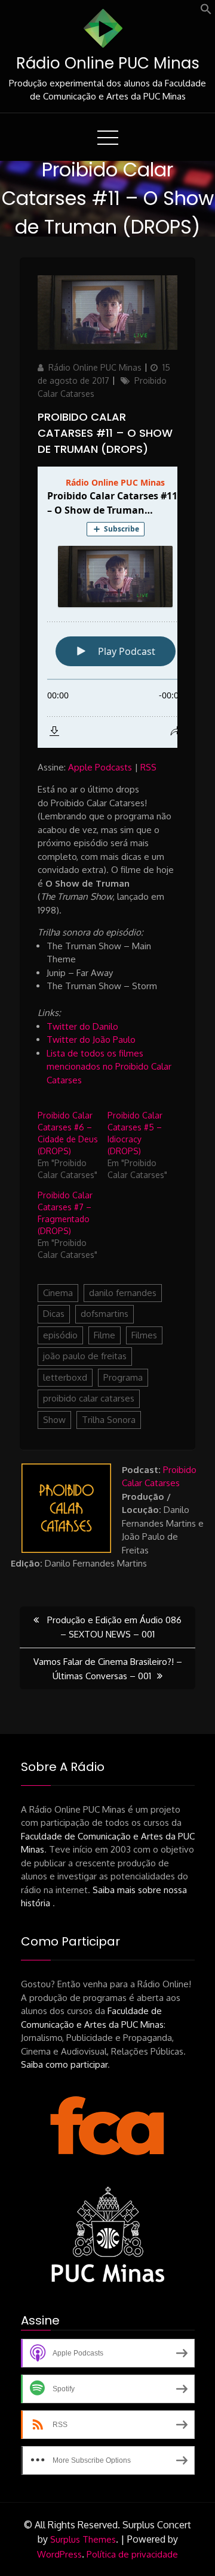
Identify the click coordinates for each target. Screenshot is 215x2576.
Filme (105, 1335)
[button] (206, 12)
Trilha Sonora (109, 1420)
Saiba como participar (64, 2064)
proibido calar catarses (89, 1398)
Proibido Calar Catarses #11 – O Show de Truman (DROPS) (105, 433)
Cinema (58, 1293)
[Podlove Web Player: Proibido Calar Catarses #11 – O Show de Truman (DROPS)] (107, 607)
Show (54, 1420)
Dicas (54, 1314)
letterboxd (65, 1377)
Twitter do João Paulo (91, 1040)
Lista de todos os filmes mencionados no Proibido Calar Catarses (109, 1067)
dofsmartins (105, 1314)
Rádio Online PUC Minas (108, 63)
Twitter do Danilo (82, 1026)
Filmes (144, 1335)
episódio (60, 1335)
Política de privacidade (132, 2554)
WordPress (59, 2554)
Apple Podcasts (100, 767)
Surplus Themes (83, 2539)
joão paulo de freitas (85, 1356)
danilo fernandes (123, 1293)
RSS (148, 767)
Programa (123, 1377)
